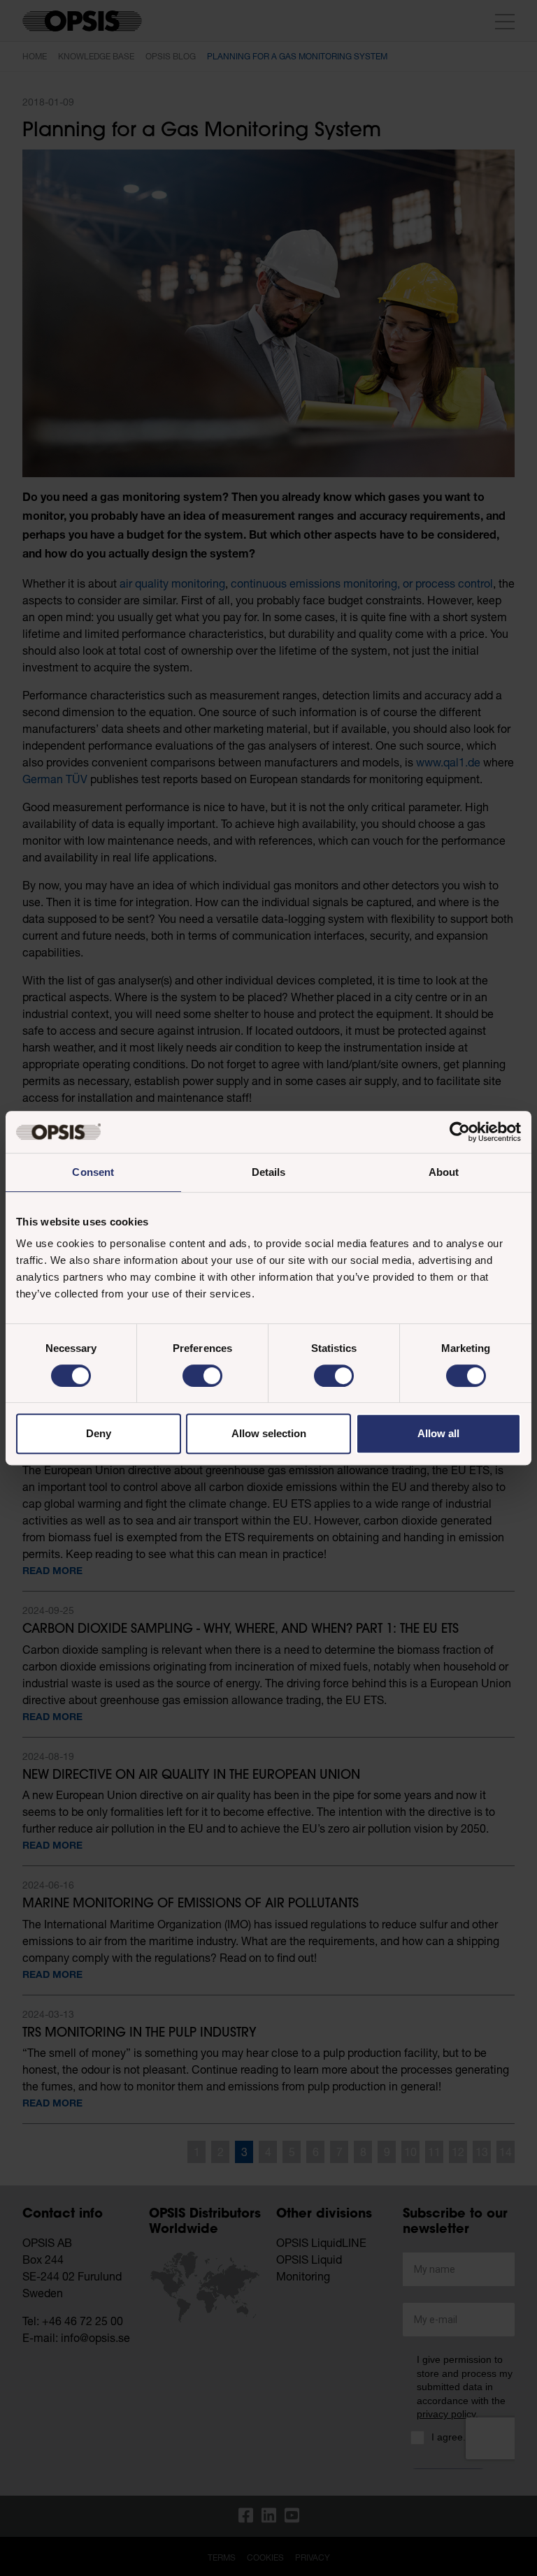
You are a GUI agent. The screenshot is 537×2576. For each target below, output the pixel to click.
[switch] (202, 1376)
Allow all (438, 1433)
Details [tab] (269, 1172)
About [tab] (444, 1172)
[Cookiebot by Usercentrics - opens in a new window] (460, 1132)
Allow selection (269, 1433)
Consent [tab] (93, 1172)
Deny (99, 1433)
